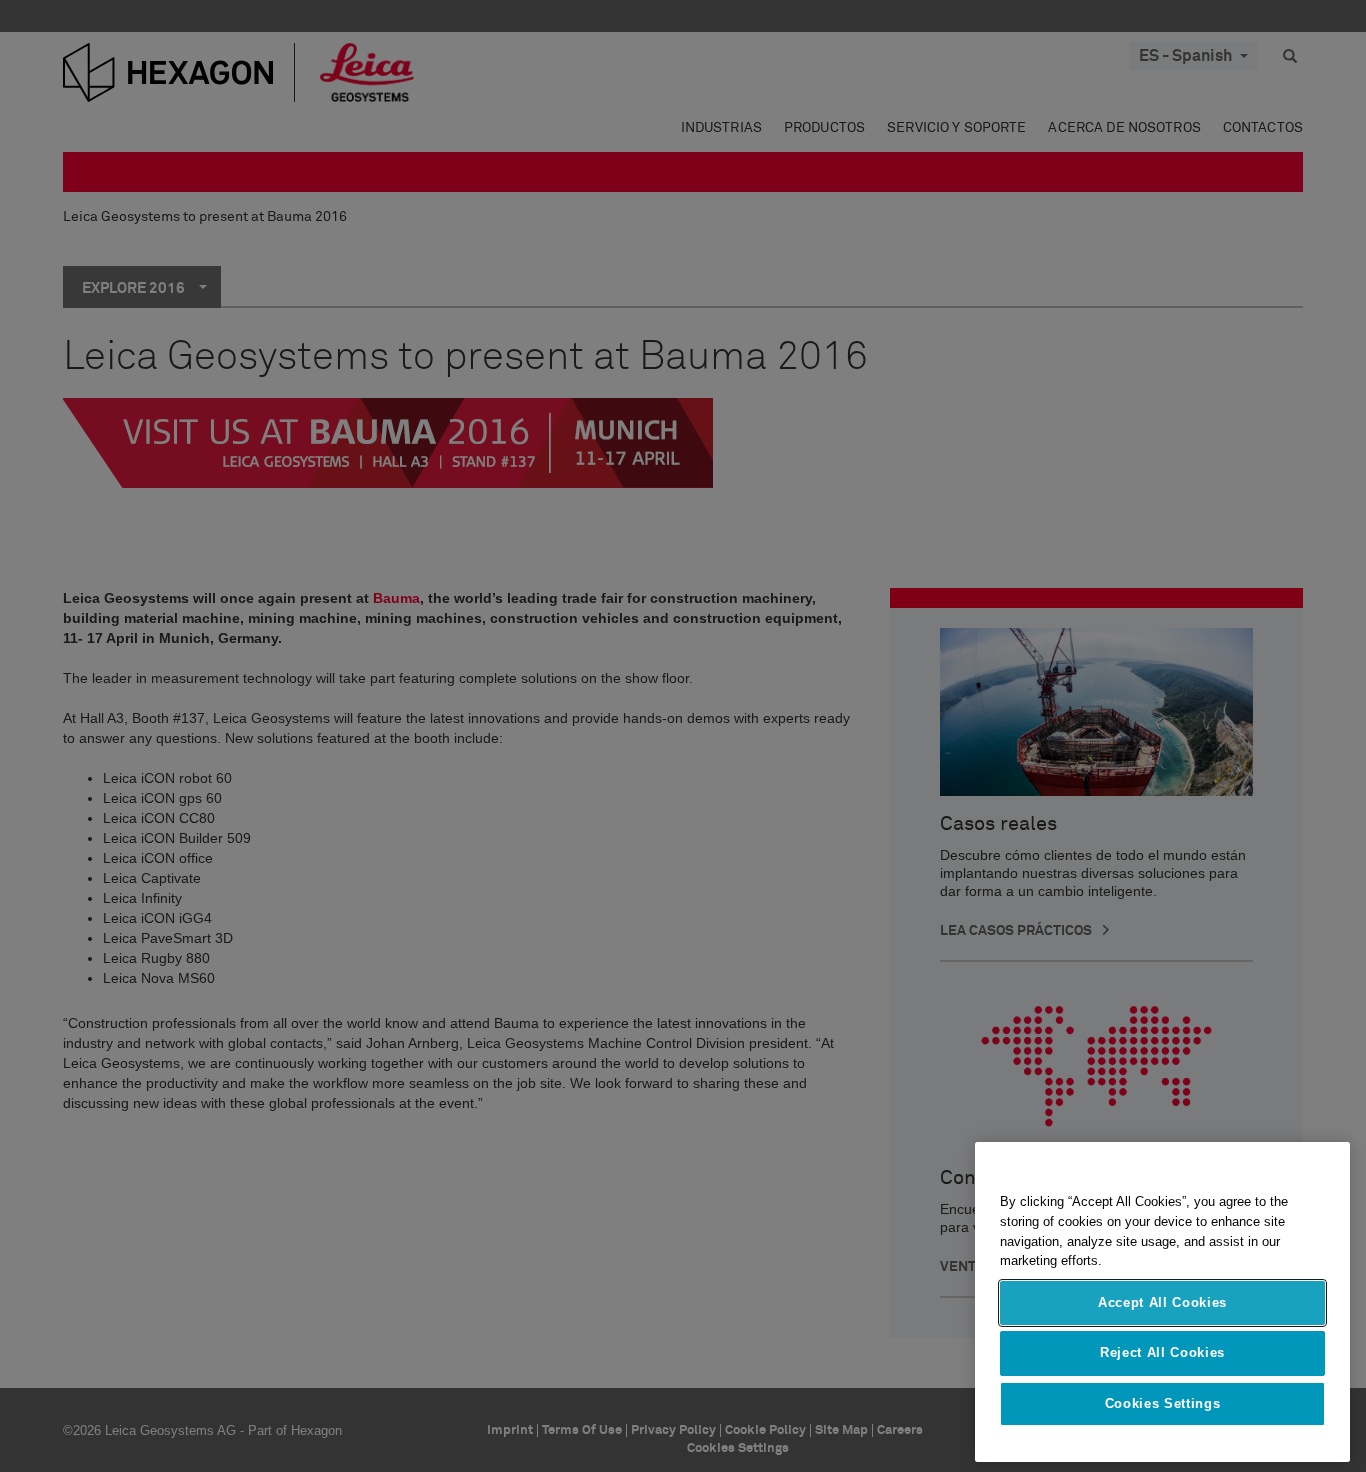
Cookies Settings (1163, 1403)
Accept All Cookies (1162, 1302)
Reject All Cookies (1162, 1352)
